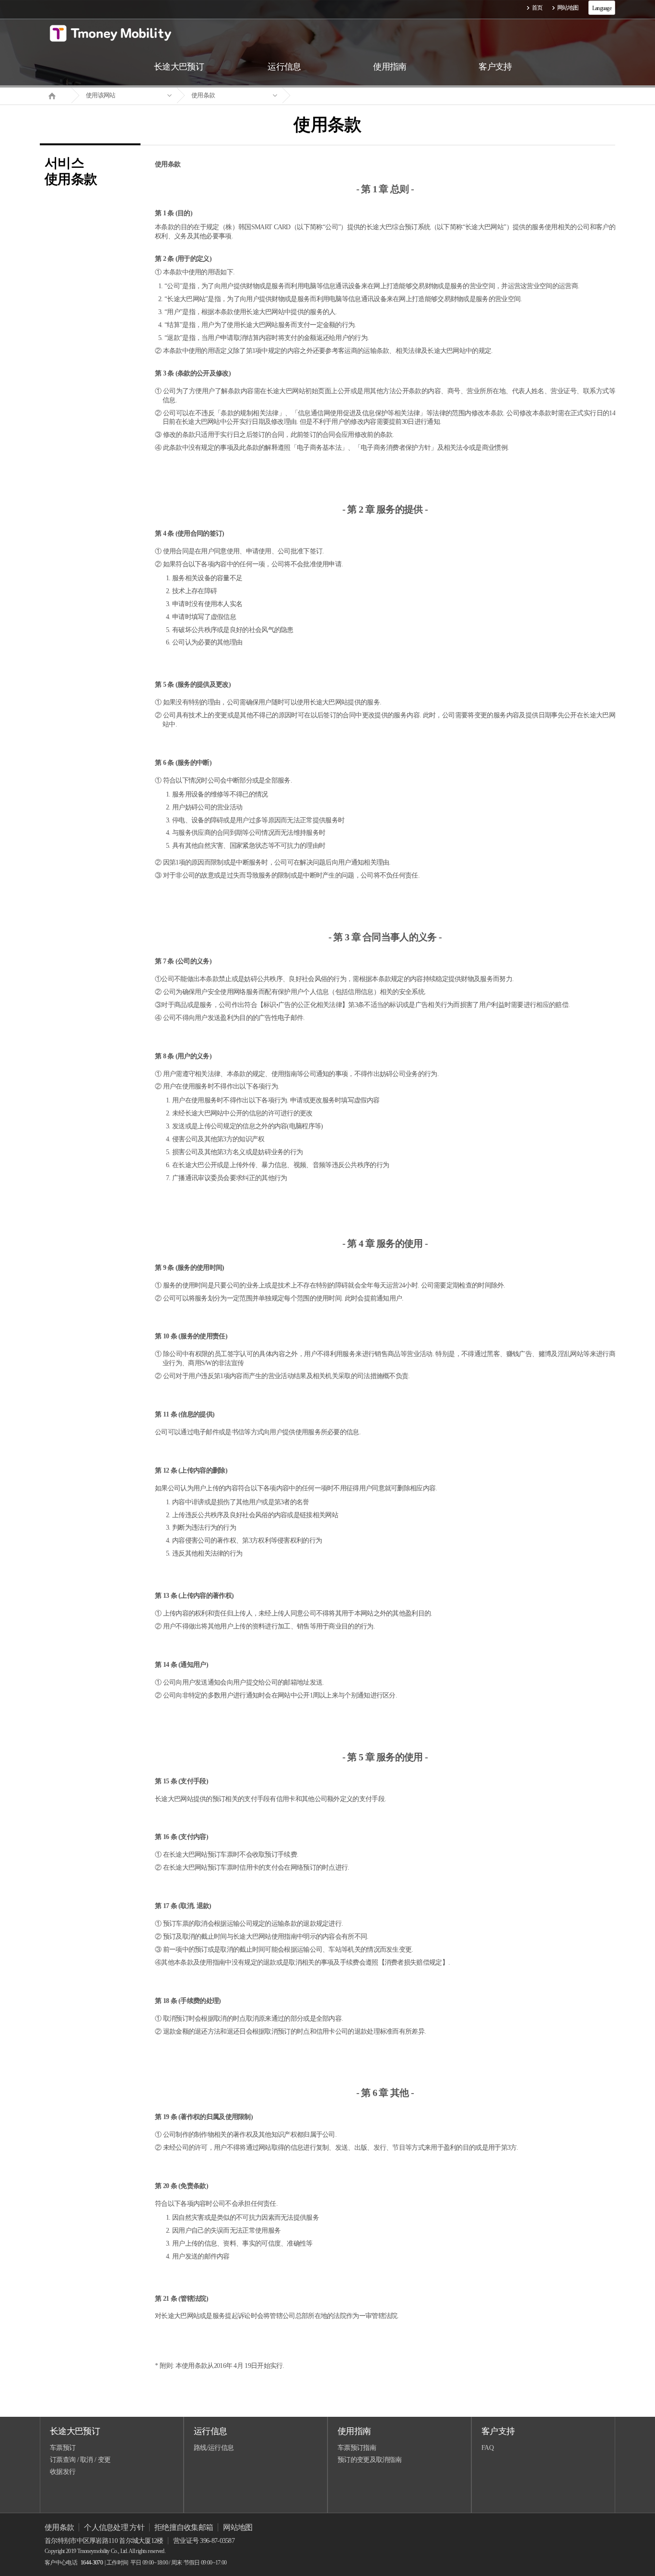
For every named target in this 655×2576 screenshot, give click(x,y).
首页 (537, 8)
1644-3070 (92, 2563)
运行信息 (210, 2431)
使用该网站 (101, 95)
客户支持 (498, 2431)
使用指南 (354, 2431)
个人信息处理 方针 (114, 2527)
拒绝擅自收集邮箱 (184, 2527)
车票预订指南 (357, 2448)
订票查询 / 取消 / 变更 (80, 2460)
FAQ (487, 2448)
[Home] (56, 95)
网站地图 (568, 8)
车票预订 (63, 2448)
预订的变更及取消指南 (369, 2460)
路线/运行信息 (214, 2448)
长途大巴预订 (75, 2431)
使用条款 (203, 95)
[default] (335, 96)
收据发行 (63, 2472)
